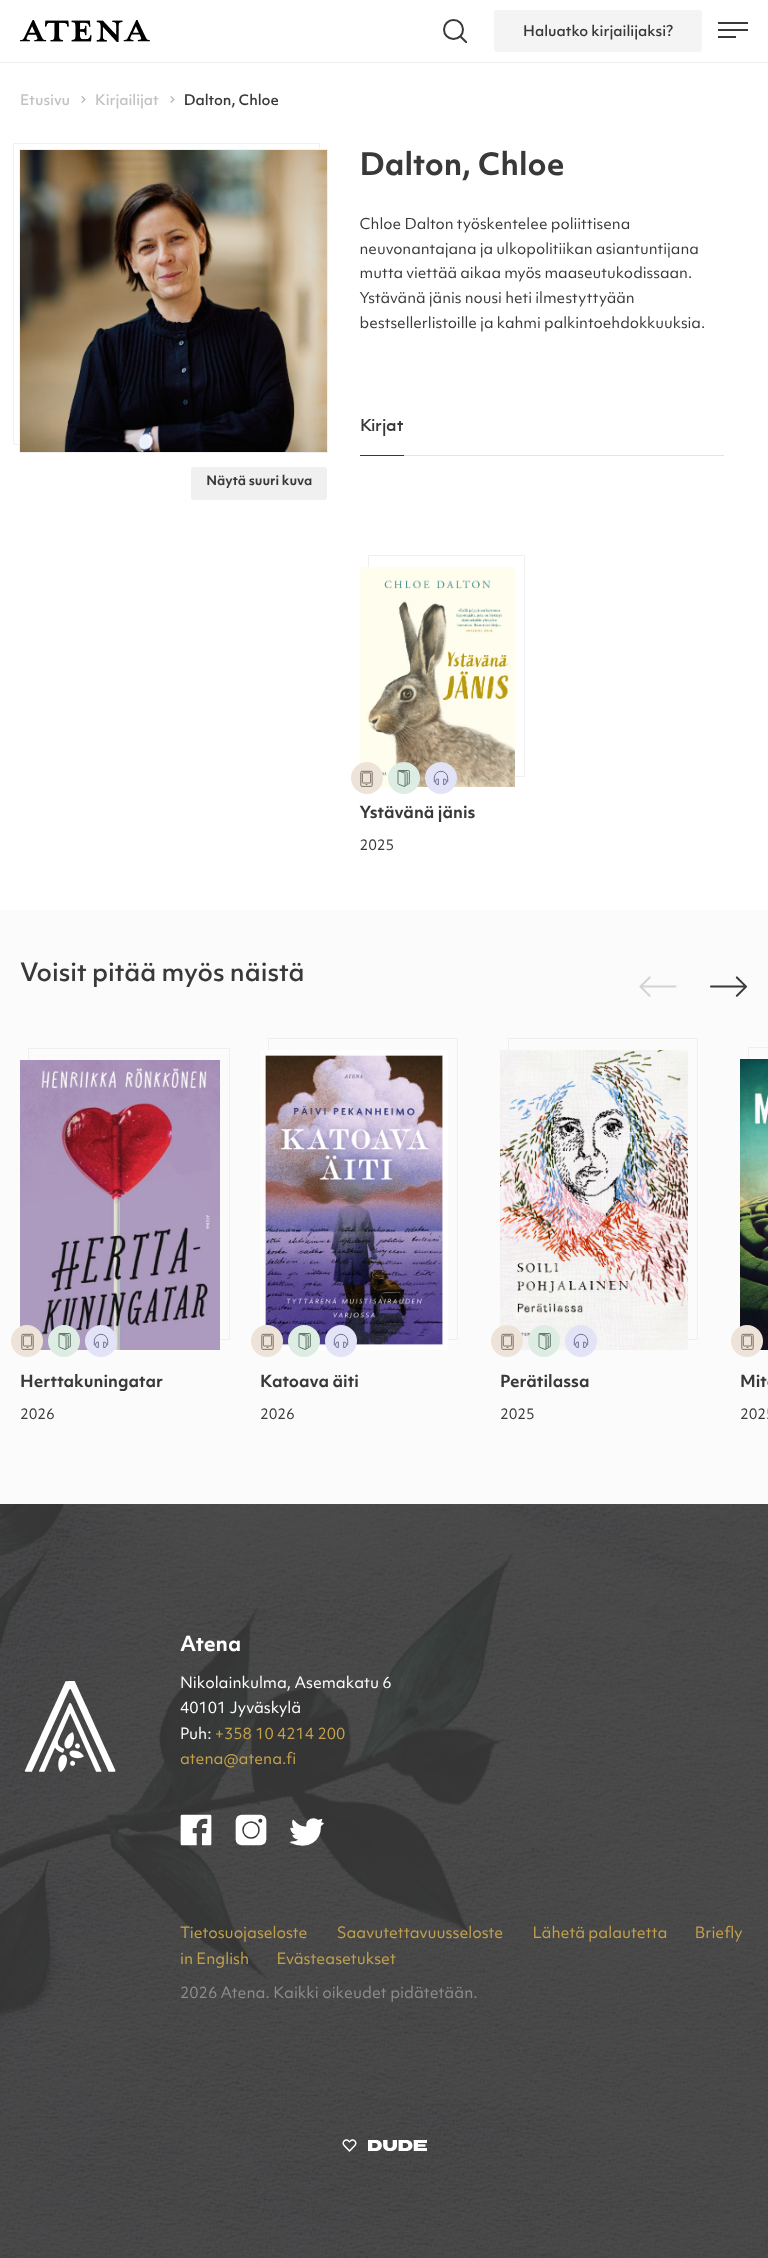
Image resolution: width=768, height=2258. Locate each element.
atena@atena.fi (238, 1760)
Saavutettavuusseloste (422, 1934)
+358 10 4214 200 (280, 1735)
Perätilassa (545, 1383)
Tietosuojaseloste (245, 1934)
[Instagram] (262, 1842)
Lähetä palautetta (599, 1934)
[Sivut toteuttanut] (384, 2150)
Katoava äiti (309, 1383)
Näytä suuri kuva (259, 482)
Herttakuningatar (91, 1383)
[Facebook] (207, 1842)
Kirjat (382, 426)
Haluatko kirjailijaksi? (598, 31)
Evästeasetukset (335, 1960)
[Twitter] (316, 1842)
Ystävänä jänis (418, 814)
